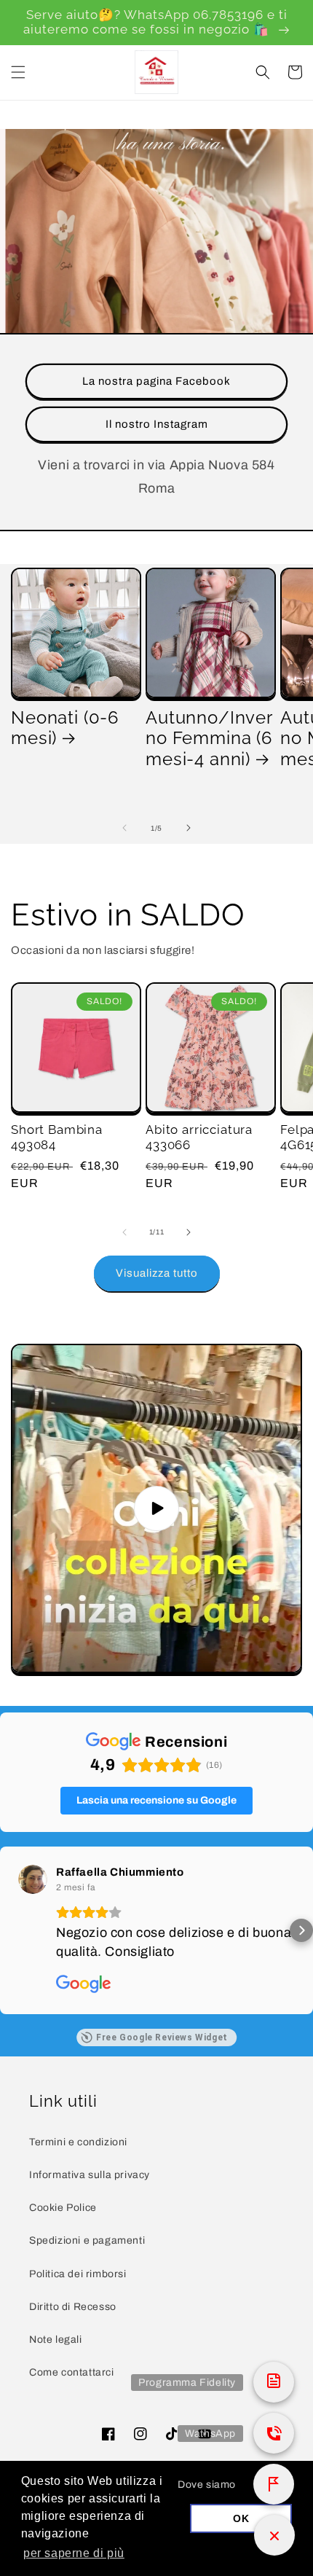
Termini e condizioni (78, 2142)
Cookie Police (63, 2208)
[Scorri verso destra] (189, 828)
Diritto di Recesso (73, 2307)
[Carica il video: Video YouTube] (156, 1508)
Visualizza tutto (157, 1273)
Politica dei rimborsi (78, 2274)
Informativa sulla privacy (90, 2175)
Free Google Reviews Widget (162, 2037)
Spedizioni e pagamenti (87, 2240)
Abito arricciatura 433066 (199, 1137)
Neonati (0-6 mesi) (65, 728)
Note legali (56, 2340)
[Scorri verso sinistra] (124, 828)
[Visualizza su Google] (33, 1879)
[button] (18, 72)
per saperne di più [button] (74, 2553)
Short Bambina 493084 (57, 1137)
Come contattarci (72, 2372)
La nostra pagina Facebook (156, 381)
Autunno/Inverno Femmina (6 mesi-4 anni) (209, 739)
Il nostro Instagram (157, 424)
